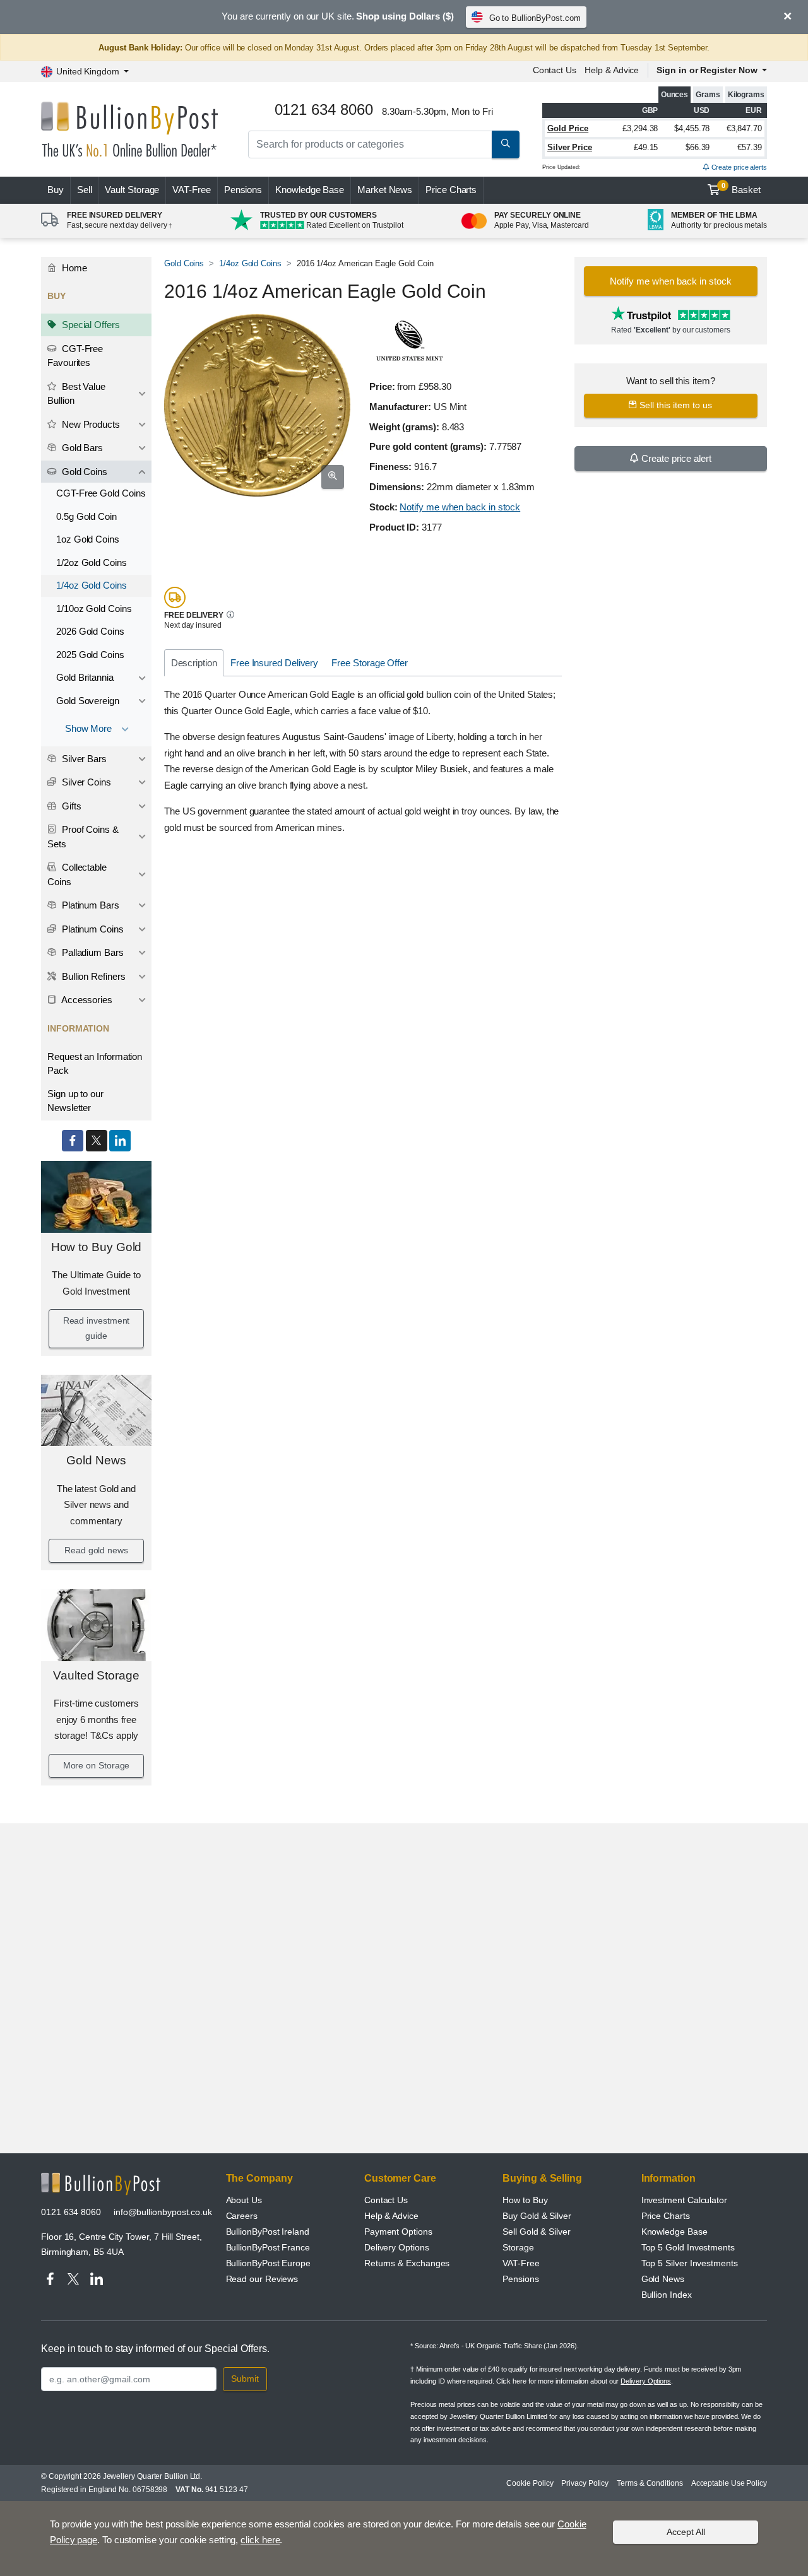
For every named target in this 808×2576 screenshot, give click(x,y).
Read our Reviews (262, 2279)
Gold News (96, 1460)
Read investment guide (97, 1328)
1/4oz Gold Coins (92, 585)
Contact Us (555, 70)
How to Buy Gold (97, 1247)
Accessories (86, 1000)
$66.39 (698, 147)
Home (73, 268)
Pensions (243, 190)
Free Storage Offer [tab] (370, 663)
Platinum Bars (89, 905)
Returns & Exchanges (407, 2263)
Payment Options (398, 2232)
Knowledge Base (310, 190)
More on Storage (97, 1765)
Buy (56, 190)
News (385, 190)
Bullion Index (667, 2295)
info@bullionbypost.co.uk (163, 2212)
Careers (242, 2216)
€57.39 (750, 147)
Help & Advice (612, 70)
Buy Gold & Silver (537, 2216)
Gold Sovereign (88, 701)
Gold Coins (83, 472)
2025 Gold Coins (90, 655)
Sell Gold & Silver (537, 2232)
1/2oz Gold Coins (92, 562)
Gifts (70, 806)
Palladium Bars (92, 952)
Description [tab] (194, 663)
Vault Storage (132, 190)
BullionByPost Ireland (268, 2232)
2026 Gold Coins (90, 631)
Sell (85, 190)
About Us (244, 2200)
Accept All (686, 2532)
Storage (518, 2247)
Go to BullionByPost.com (535, 18)
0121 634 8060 (71, 2212)
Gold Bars (81, 448)
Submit (245, 2379)
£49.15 (646, 147)
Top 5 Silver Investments (690, 2263)
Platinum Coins (92, 929)
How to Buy (525, 2200)
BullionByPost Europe (268, 2263)
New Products (90, 424)
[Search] (506, 144)
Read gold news (96, 1550)
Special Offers (90, 325)
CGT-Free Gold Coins (101, 493)
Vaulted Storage (96, 1675)
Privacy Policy (585, 2483)
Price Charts (451, 190)
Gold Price (568, 128)
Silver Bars (83, 759)
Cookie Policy (530, 2483)
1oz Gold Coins (88, 539)
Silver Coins (85, 782)
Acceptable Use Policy (729, 2483)
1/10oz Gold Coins (94, 609)
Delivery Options (397, 2247)
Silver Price (570, 147)
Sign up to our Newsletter (75, 1101)
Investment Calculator (684, 2200)
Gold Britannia (85, 677)
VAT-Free (191, 190)
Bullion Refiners (92, 976)
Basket (741, 189)
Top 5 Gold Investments (688, 2247)
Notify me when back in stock (460, 507)
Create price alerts (738, 167)
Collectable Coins (77, 874)
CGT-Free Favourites (75, 356)
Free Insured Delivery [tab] (274, 663)
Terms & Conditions (650, 2483)
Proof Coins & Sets (83, 837)
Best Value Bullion (76, 394)
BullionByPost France (268, 2247)
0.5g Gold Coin (86, 516)
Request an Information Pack (95, 1064)
